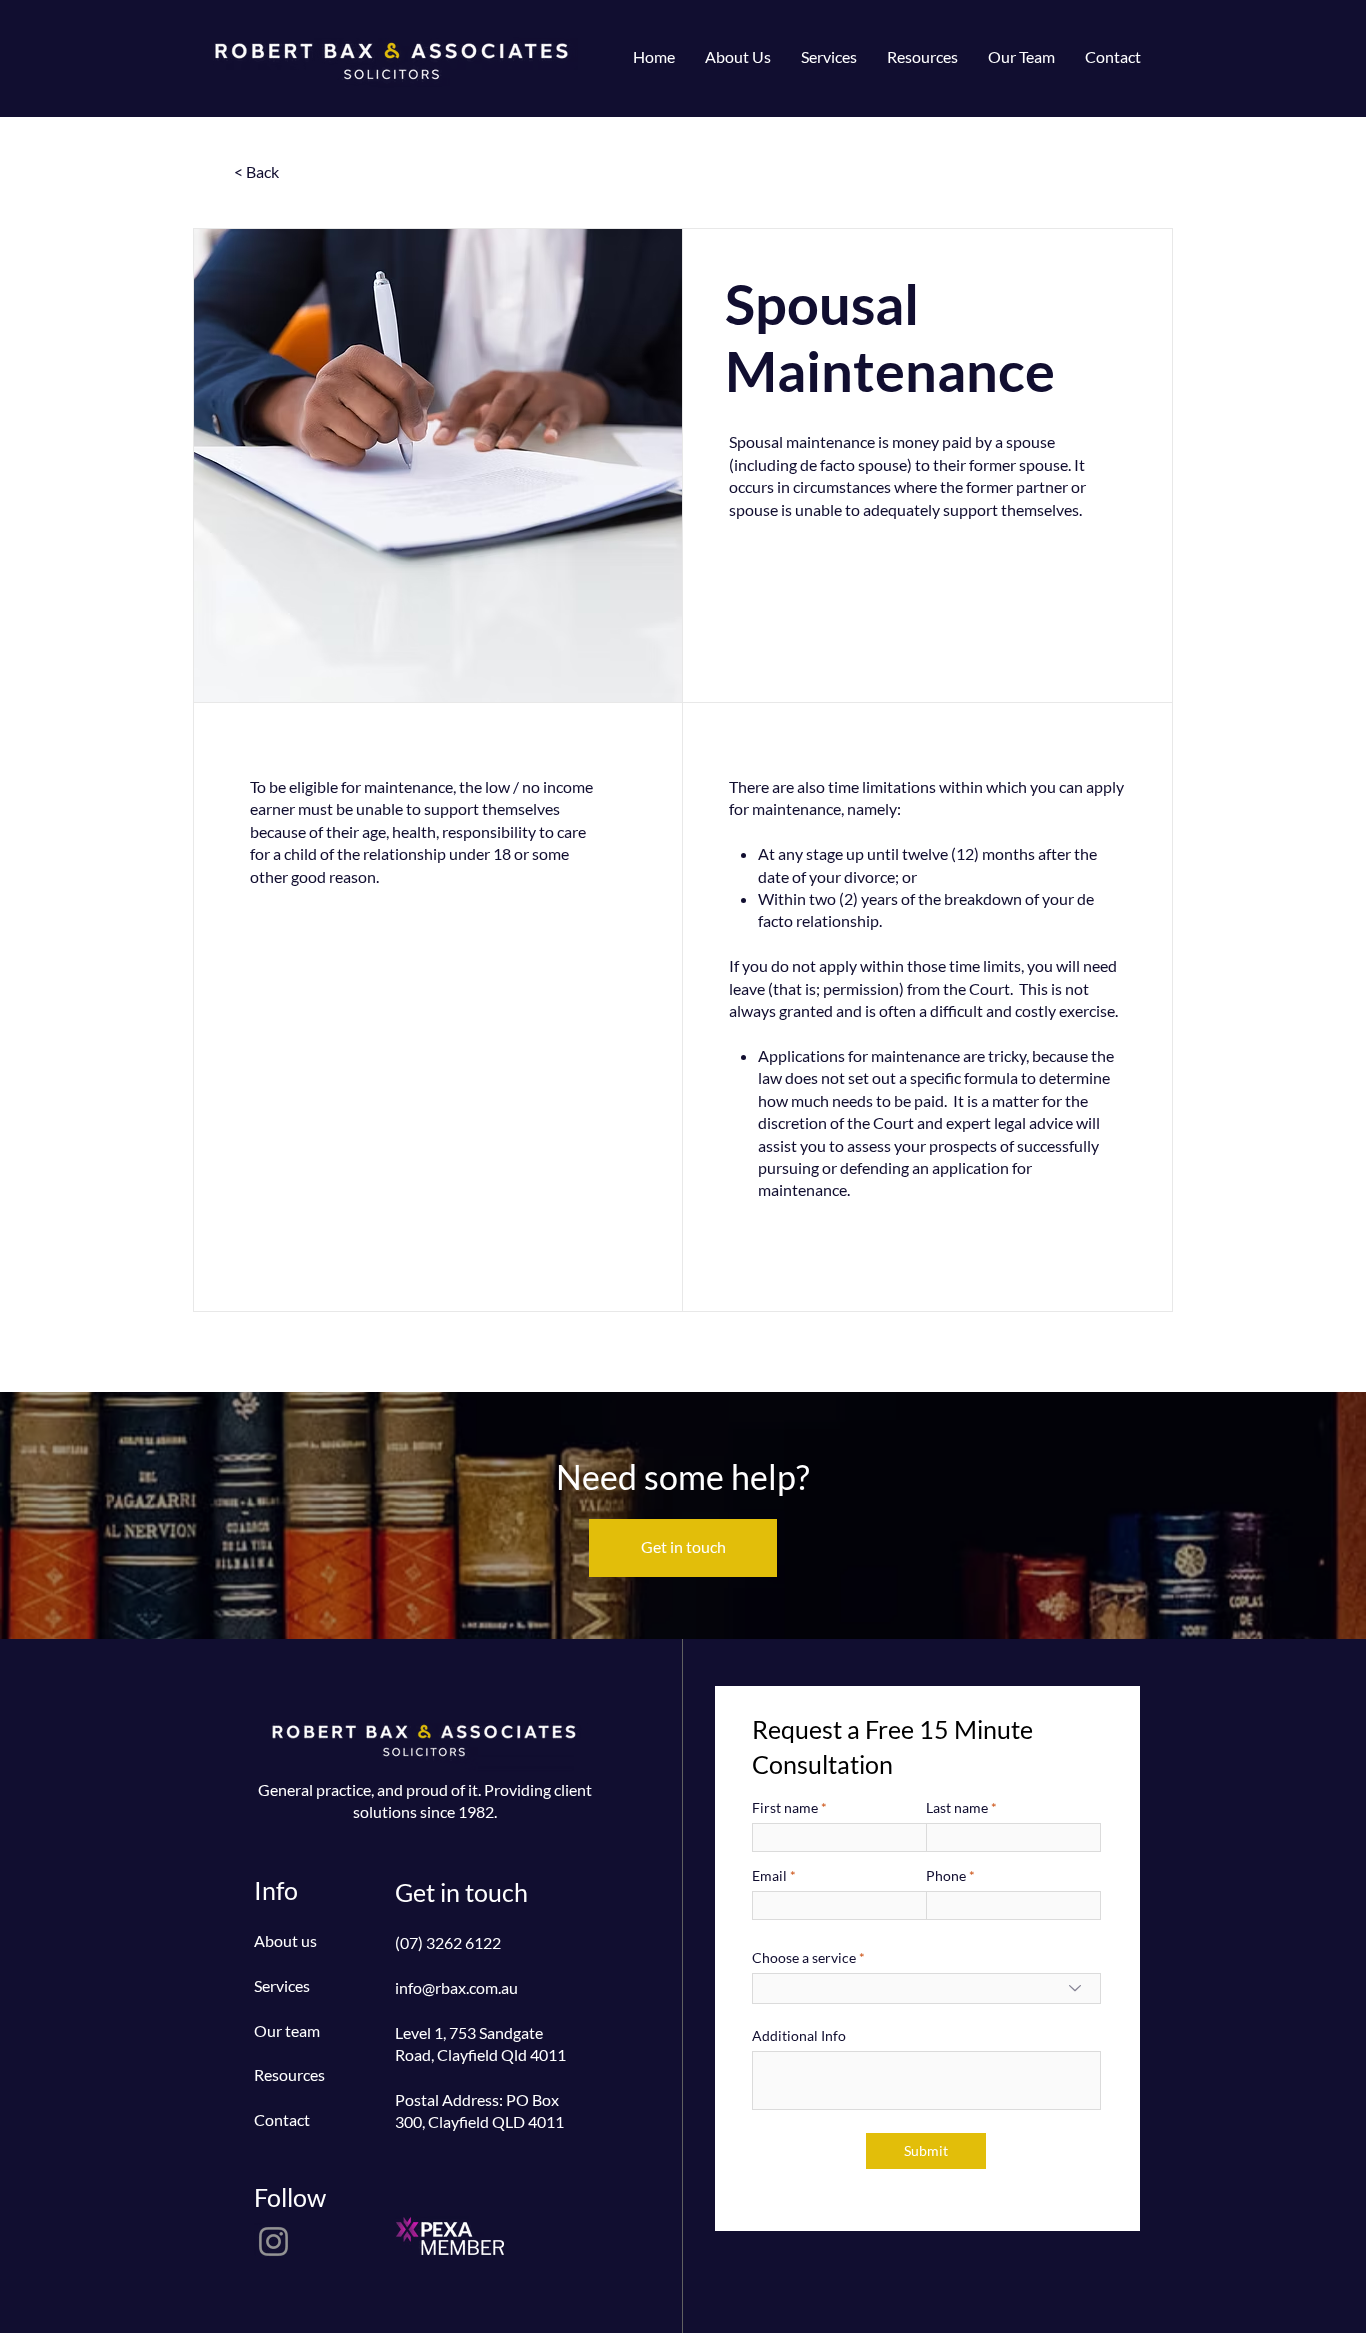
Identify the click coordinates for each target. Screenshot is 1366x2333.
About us (285, 1940)
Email (769, 1876)
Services (282, 1985)
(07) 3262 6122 (448, 1942)
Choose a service (804, 1958)
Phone (946, 1876)
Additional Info (799, 2036)
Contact (282, 2119)
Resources (289, 2074)
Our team (287, 2030)
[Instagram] (273, 2241)
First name (785, 1808)
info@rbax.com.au (456, 1987)
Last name (957, 1808)
